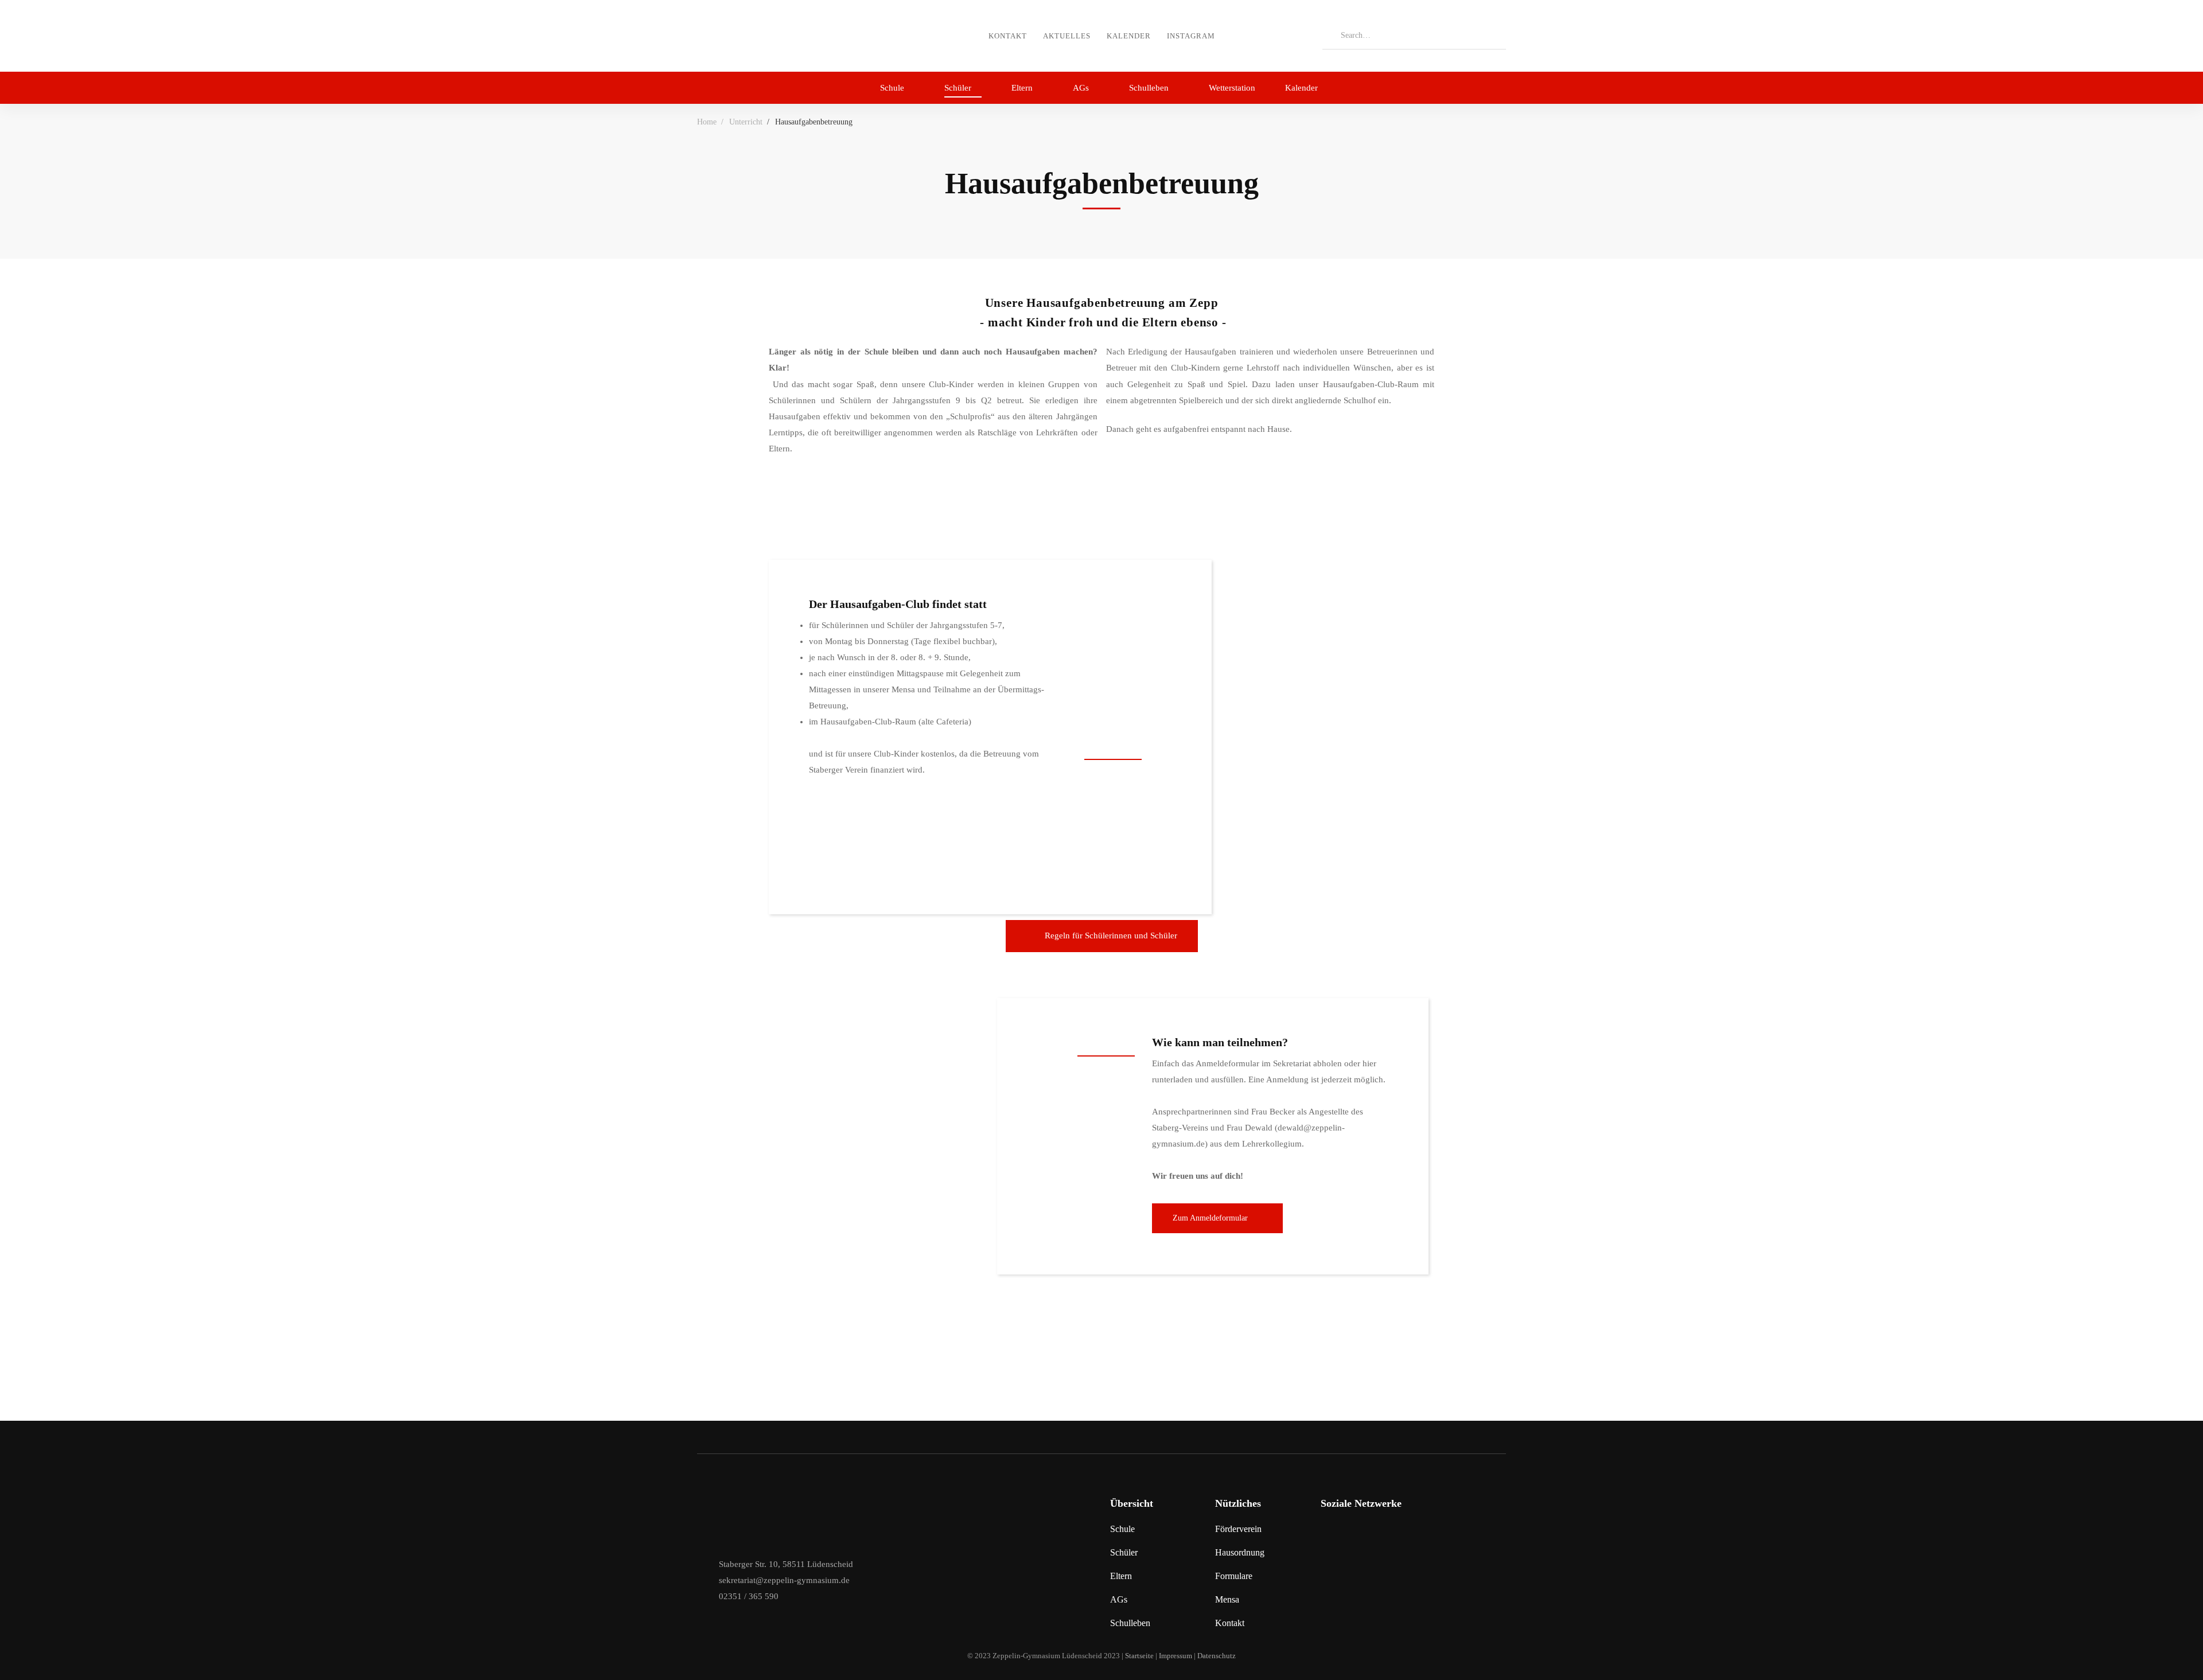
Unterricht (746, 122)
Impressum (1176, 1656)
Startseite (1139, 1656)
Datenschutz (1217, 1656)
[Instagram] (1326, 1534)
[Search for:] (1414, 35)
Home (707, 122)
